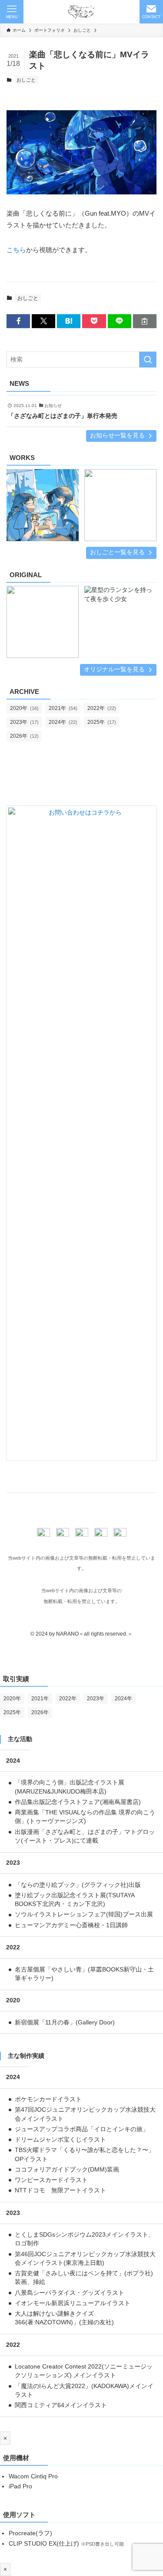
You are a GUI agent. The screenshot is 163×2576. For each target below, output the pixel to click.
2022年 (102, 708)
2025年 (102, 722)
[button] (18, 321)
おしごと (26, 80)
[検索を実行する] (148, 360)
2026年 (24, 736)
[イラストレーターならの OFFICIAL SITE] (81, 12)
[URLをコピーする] (145, 321)
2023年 (24, 722)
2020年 (24, 708)
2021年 (63, 708)
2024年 (63, 722)
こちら (16, 250)
